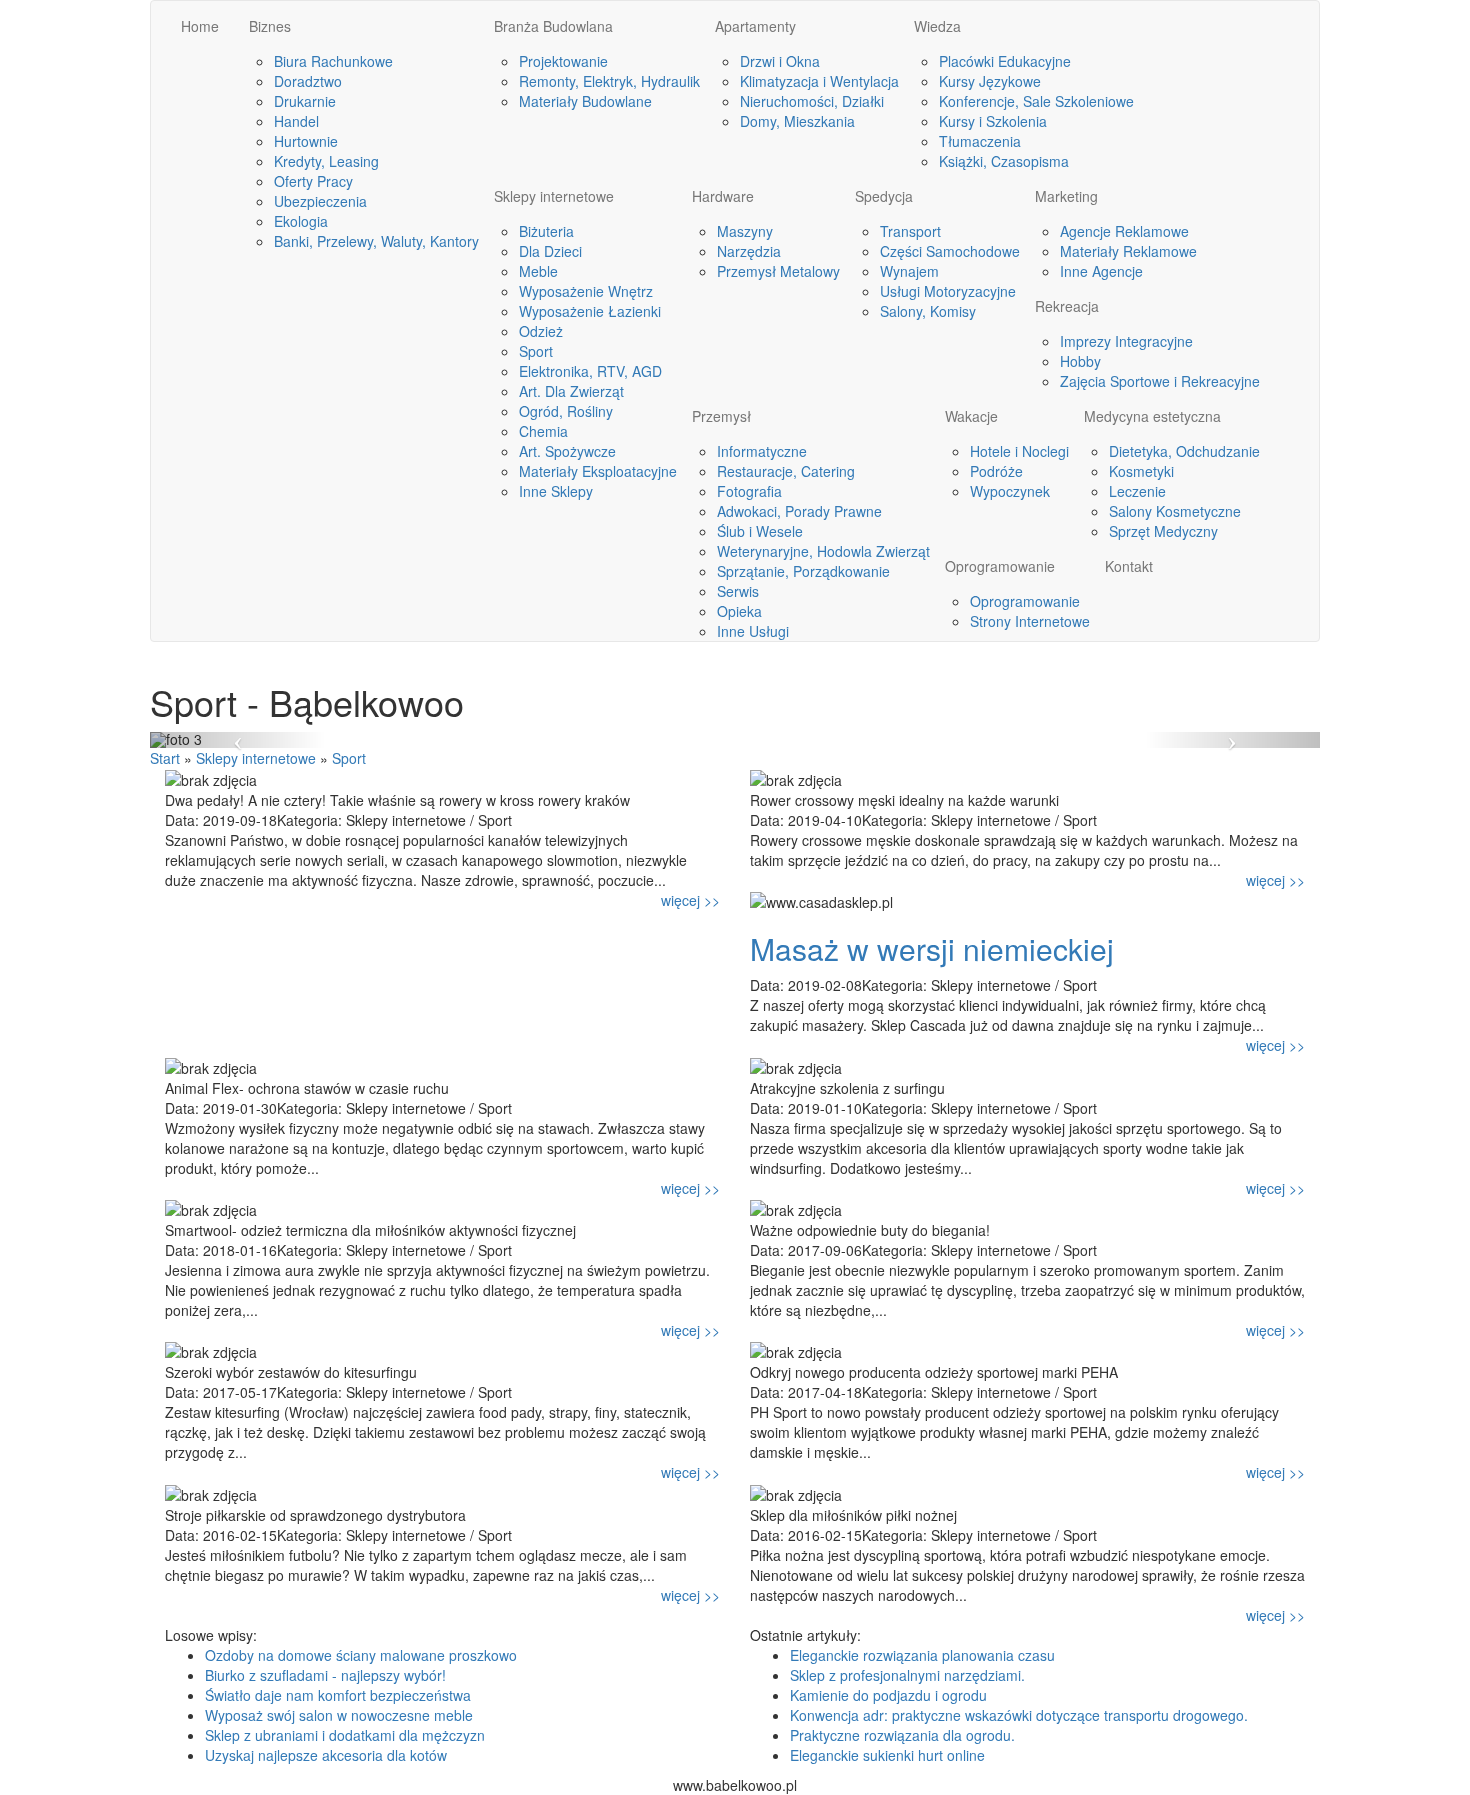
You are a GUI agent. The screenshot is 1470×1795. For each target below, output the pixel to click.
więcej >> (690, 900)
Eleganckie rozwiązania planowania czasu (922, 1655)
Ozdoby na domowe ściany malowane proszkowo (361, 1655)
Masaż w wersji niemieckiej (932, 948)
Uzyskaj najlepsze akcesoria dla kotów (326, 1755)
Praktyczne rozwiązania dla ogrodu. (902, 1735)
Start (165, 758)
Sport (349, 758)
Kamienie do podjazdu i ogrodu (888, 1695)
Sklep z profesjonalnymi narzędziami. (907, 1675)
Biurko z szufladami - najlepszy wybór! (325, 1675)
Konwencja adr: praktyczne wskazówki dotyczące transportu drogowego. (1019, 1715)
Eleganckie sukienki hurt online (887, 1755)
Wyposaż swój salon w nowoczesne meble (339, 1715)
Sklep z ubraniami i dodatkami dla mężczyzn (345, 1735)
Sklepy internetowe (256, 758)
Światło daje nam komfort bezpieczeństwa (338, 1695)
